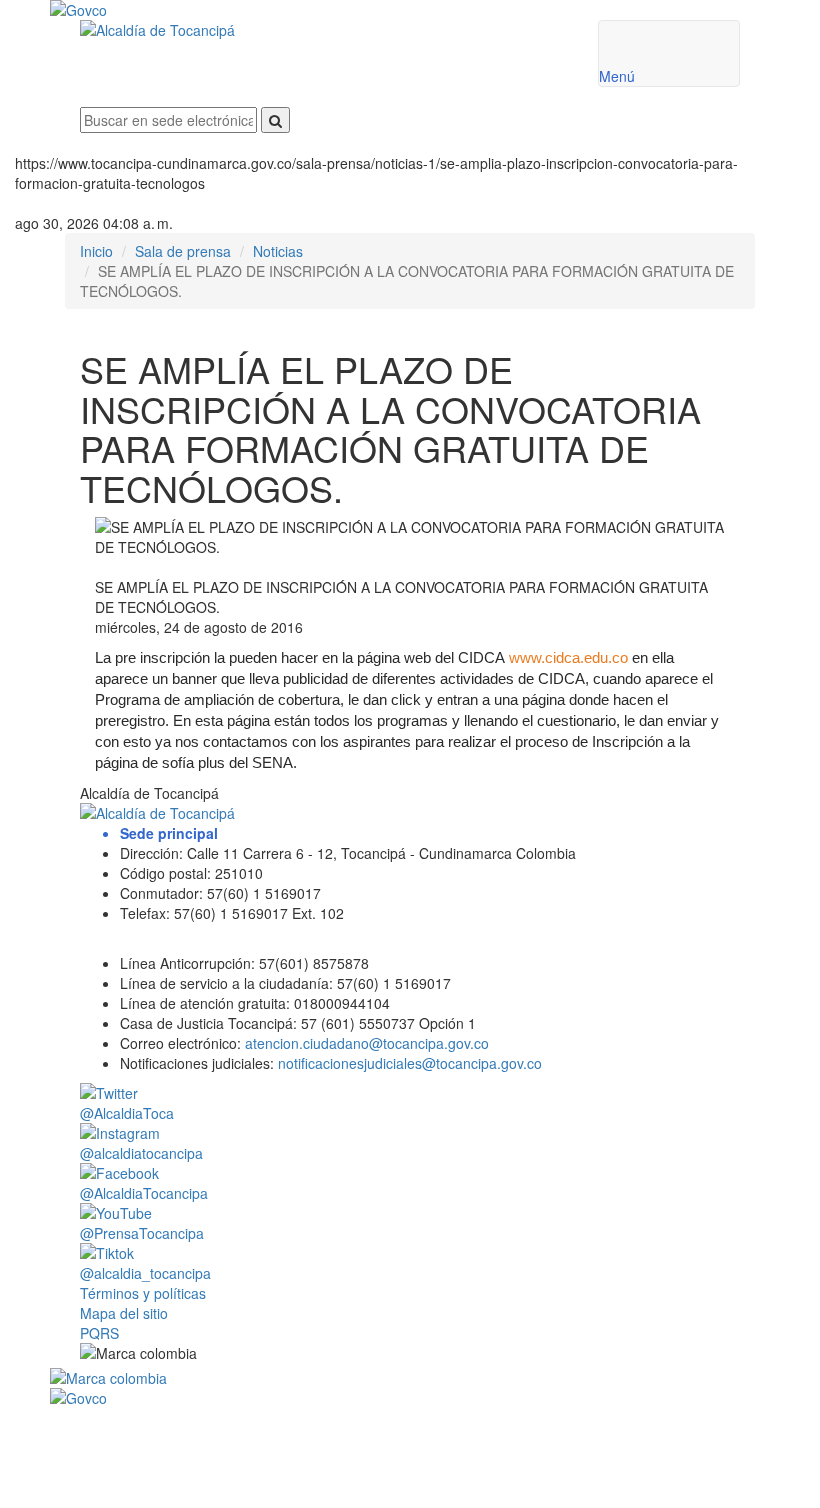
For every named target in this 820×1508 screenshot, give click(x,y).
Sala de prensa (183, 251)
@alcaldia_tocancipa (145, 1273)
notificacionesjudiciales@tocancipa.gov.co (410, 1063)
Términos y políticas (143, 1293)
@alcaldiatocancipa (141, 1153)
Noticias (278, 251)
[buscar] (275, 120)
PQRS (99, 1333)
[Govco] (350, 10)
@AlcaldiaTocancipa (144, 1193)
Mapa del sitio (124, 1313)
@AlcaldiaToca (127, 1113)
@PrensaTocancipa (142, 1233)
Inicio (96, 251)
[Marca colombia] (410, 1378)
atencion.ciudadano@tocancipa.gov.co (367, 1043)
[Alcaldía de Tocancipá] (324, 30)
